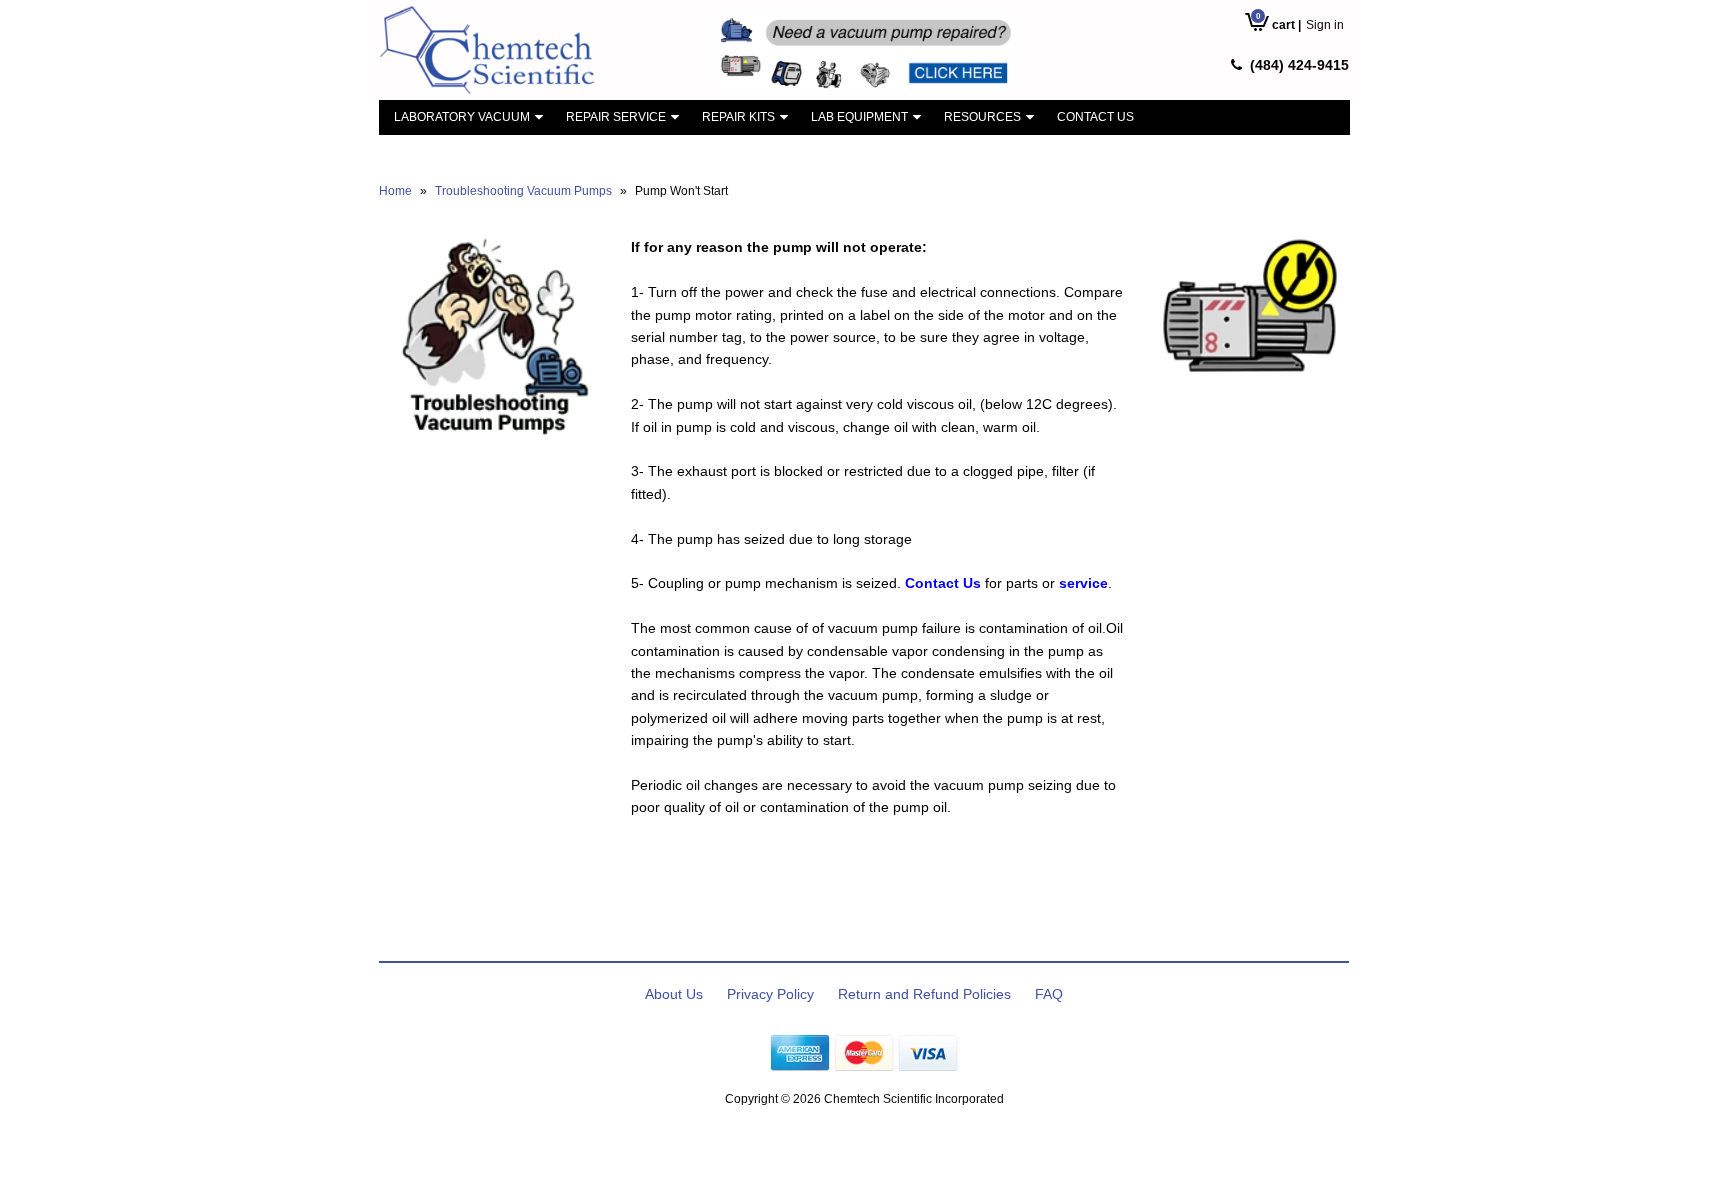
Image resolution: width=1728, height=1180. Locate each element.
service (1083, 583)
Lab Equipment (859, 117)
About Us (674, 994)
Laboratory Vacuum (462, 117)
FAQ (1049, 994)
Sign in (1325, 25)
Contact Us (1095, 117)
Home (395, 191)
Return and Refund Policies (924, 994)
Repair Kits (738, 117)
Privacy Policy (770, 994)
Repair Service (616, 117)
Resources (982, 117)
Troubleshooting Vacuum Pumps (523, 191)
